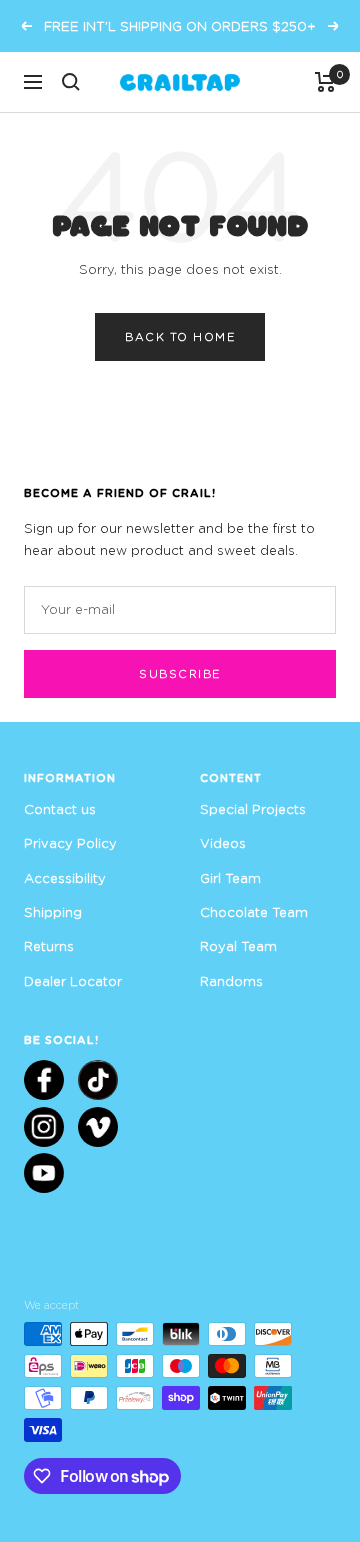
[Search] (71, 82)
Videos (223, 843)
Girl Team (230, 878)
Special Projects (253, 809)
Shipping (53, 912)
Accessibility (65, 878)
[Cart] (325, 82)
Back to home (180, 336)
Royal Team (238, 946)
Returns (49, 946)
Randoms (231, 981)
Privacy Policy (70, 843)
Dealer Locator (73, 981)
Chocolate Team (254, 912)
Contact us (60, 809)
